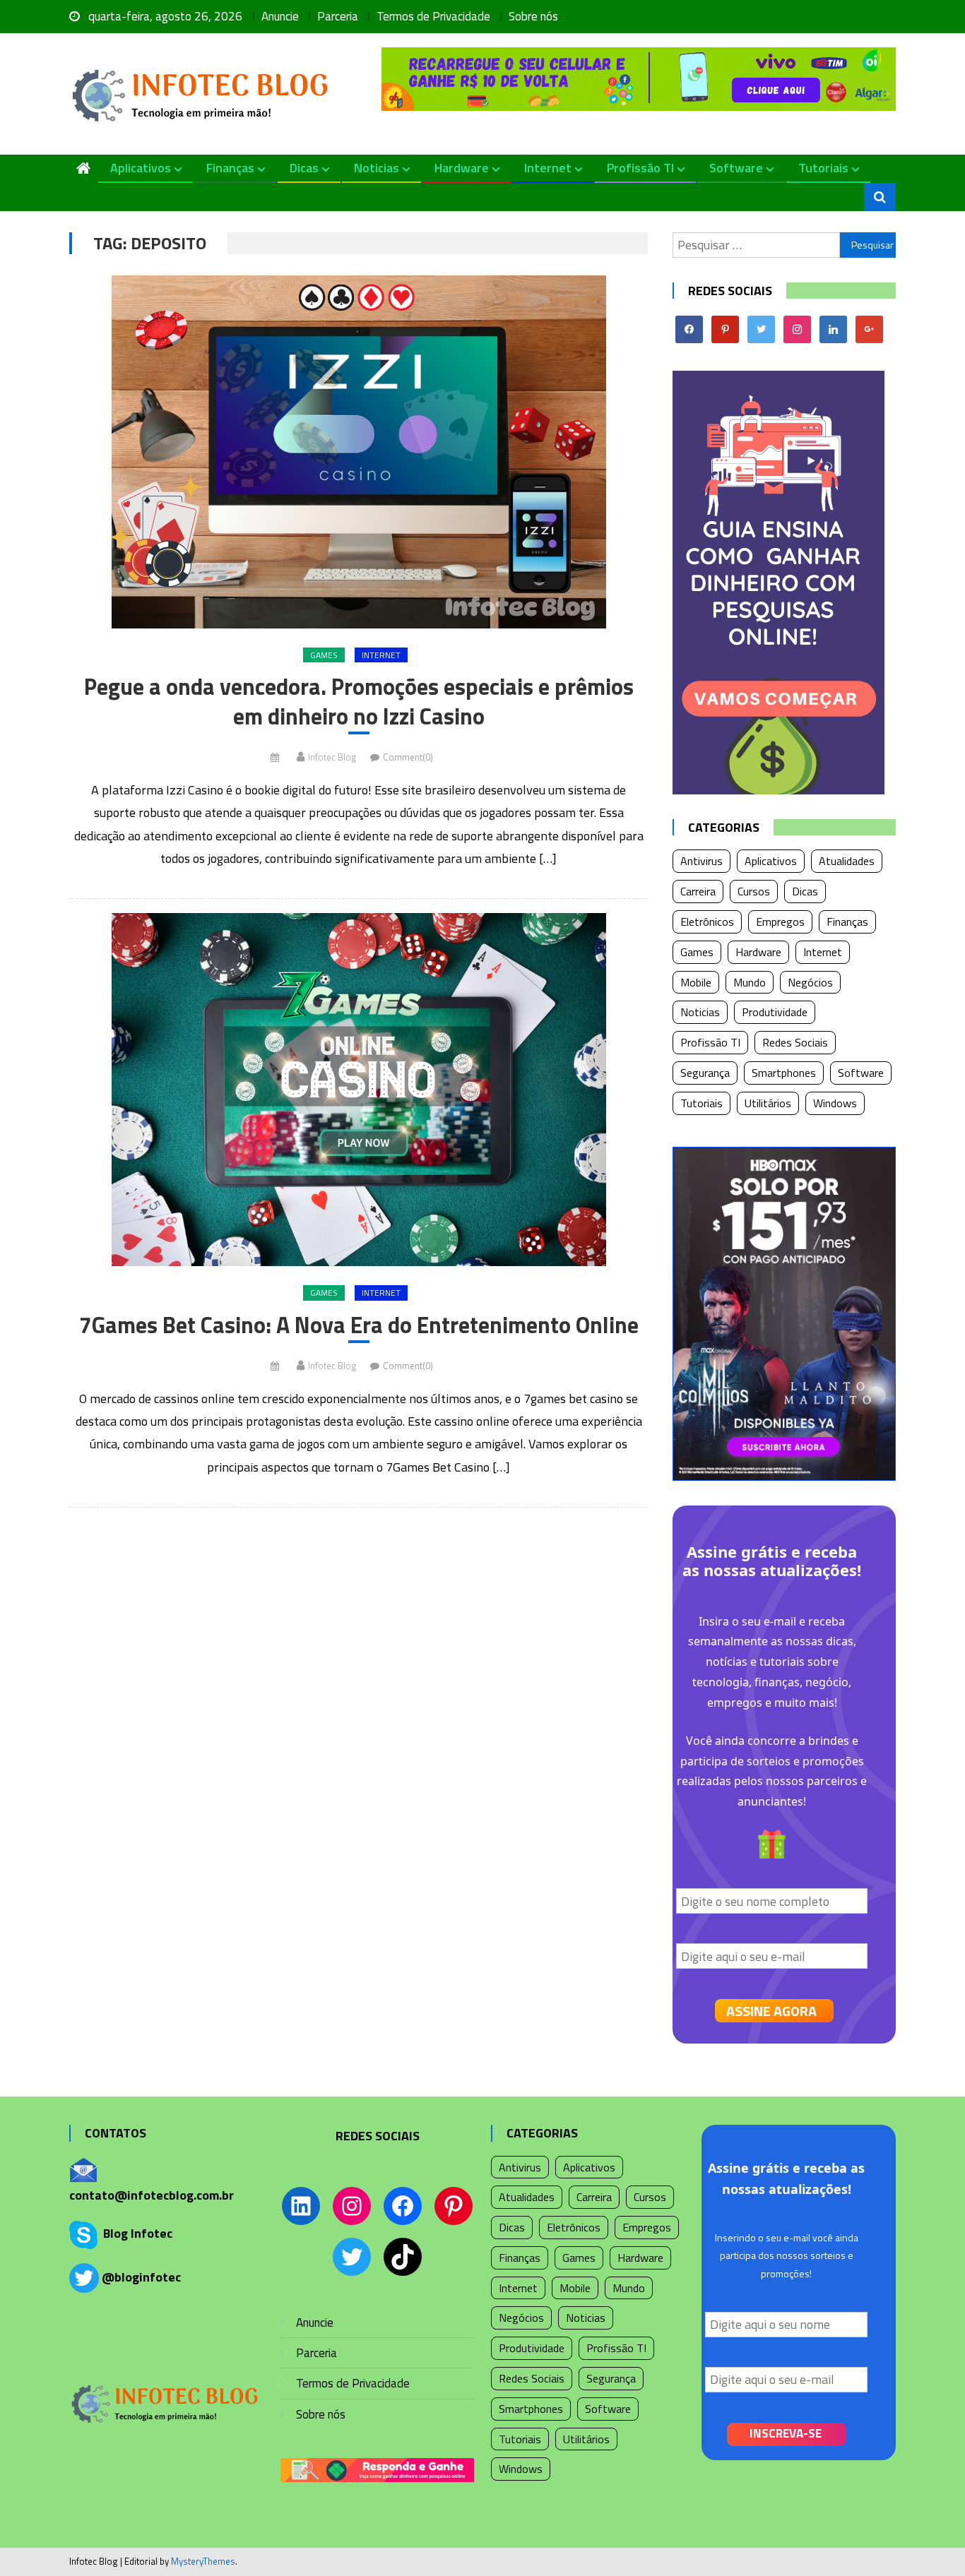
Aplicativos (141, 168)
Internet (548, 168)
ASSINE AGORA (771, 2011)
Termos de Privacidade (433, 16)
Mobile (696, 982)
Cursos (754, 891)
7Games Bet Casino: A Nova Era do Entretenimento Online (359, 1325)
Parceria (338, 16)
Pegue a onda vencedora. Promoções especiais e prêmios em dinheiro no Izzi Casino (359, 702)
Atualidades (847, 861)
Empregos (780, 922)
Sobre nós (533, 16)
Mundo (750, 982)
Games (324, 655)
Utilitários (768, 1103)
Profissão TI (640, 168)
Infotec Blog (332, 757)
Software (736, 168)
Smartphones (784, 1073)
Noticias (377, 168)
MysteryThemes (203, 2561)
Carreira (698, 891)
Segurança (705, 1073)
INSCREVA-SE (786, 2433)
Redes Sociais (795, 1042)
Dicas (304, 168)
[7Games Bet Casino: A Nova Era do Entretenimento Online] (359, 1090)
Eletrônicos (707, 922)
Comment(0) (408, 757)
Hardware (462, 168)
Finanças (230, 168)
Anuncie (280, 16)
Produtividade (775, 1012)
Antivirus (701, 861)
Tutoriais (823, 168)
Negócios (810, 982)
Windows (835, 1103)
